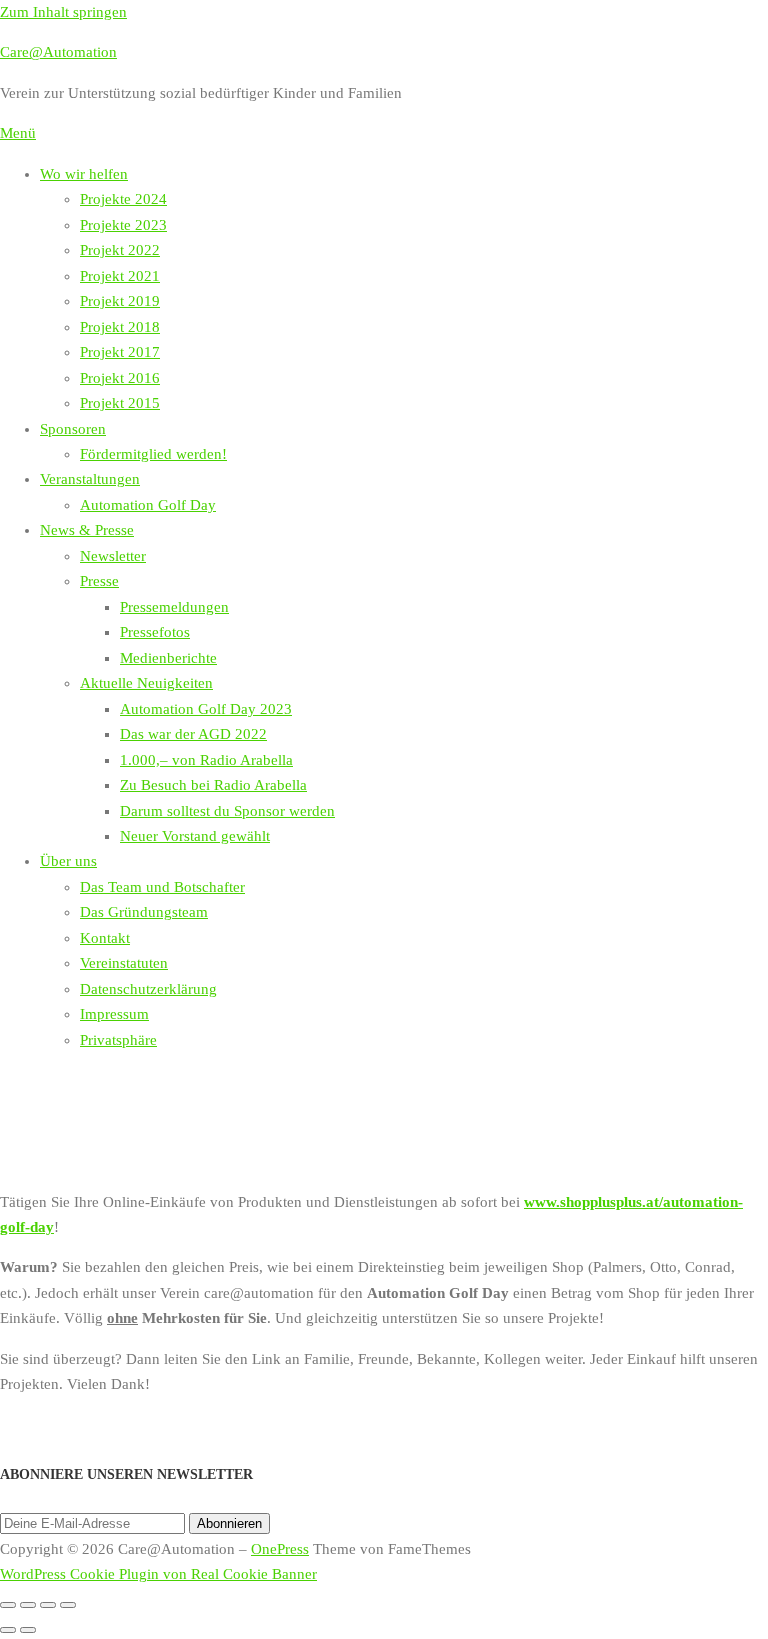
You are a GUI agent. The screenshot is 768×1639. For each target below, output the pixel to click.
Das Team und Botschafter (162, 887)
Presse (99, 581)
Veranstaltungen (90, 479)
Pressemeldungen (174, 607)
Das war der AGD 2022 (193, 734)
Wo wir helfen (84, 174)
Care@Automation (58, 52)
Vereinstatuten (124, 963)
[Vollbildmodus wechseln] (28, 1605)
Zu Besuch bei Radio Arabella (213, 785)
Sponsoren (73, 429)
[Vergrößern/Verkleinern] (8, 1605)
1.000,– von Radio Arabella (206, 760)
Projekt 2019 (120, 301)
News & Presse (87, 530)
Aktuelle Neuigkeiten (146, 683)
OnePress (280, 1549)
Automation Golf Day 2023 (206, 709)
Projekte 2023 (123, 225)
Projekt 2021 (120, 276)
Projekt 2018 (120, 327)
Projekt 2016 (120, 378)
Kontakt (105, 938)
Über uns (68, 861)
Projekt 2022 (120, 250)
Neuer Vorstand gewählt (195, 836)
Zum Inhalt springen (63, 12)
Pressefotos (155, 632)
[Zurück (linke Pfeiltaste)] (8, 1630)
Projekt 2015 (120, 403)
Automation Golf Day (148, 505)
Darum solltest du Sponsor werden (227, 811)
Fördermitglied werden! (153, 454)
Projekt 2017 (120, 352)
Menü (18, 133)
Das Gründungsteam (144, 912)
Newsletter (113, 556)
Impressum (114, 1014)
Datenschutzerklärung (148, 989)
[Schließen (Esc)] (68, 1605)
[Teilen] (48, 1605)
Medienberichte (168, 658)
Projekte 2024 (123, 199)
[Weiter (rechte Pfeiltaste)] (28, 1630)
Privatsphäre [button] (118, 1040)
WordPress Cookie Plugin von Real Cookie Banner (158, 1574)
